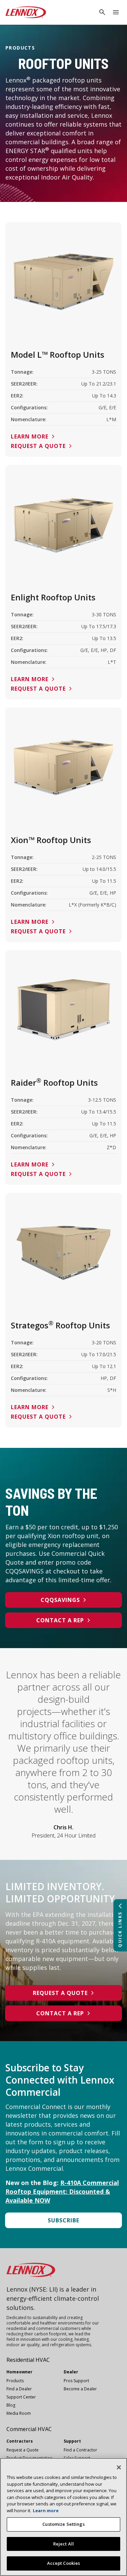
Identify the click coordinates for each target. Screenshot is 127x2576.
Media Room (19, 2413)
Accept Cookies (64, 2563)
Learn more (46, 2510)
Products (15, 2381)
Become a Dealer (80, 2389)
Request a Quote (23, 2450)
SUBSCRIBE (63, 2220)
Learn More (30, 436)
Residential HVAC (28, 2360)
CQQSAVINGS (60, 1600)
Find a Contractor (80, 2450)
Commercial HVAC (29, 2429)
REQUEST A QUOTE (38, 446)
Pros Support (76, 2381)
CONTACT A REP (60, 1620)
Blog (11, 2405)
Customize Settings (63, 2524)
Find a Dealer (19, 2389)
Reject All (63, 2544)
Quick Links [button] (120, 1929)
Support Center (21, 2397)
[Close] (119, 2467)
